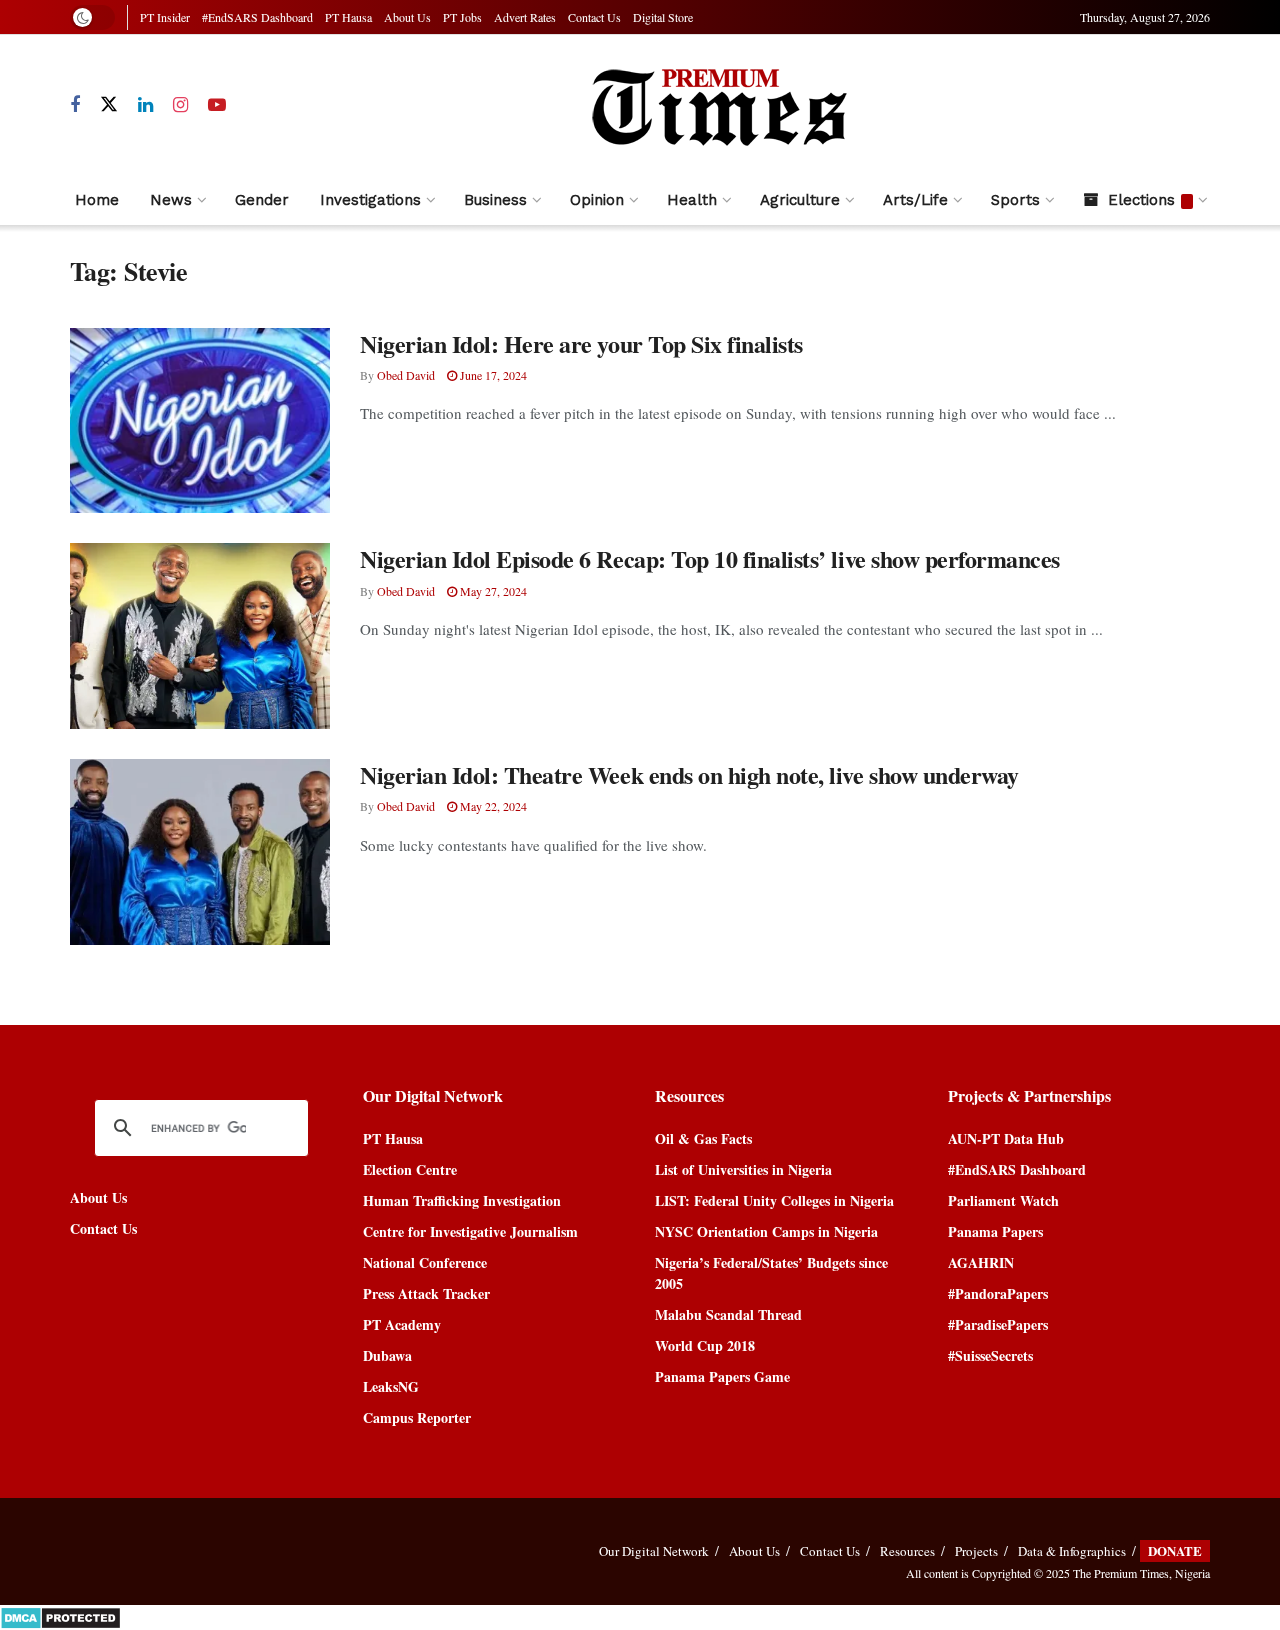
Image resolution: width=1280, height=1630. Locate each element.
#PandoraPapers (998, 1293)
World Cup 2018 (705, 1345)
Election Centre (410, 1169)
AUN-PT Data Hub (1006, 1138)
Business (495, 200)
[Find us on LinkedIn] (145, 105)
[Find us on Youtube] (217, 105)
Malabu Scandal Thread (728, 1314)
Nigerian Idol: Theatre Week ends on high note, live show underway (689, 774)
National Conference (425, 1262)
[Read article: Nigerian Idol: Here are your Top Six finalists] (200, 421)
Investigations (370, 200)
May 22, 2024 (492, 806)
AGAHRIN (981, 1262)
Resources (907, 1551)
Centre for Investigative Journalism (470, 1231)
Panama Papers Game (722, 1376)
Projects (976, 1551)
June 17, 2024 (492, 375)
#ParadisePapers (998, 1324)
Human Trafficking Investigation (462, 1200)
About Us (407, 17)
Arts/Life (915, 200)
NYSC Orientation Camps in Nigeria (766, 1231)
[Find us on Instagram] (180, 105)
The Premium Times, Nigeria (1141, 1573)
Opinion (597, 200)
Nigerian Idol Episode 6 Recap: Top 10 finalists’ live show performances (710, 558)
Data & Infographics (1072, 1551)
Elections (1141, 200)
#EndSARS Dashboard (257, 17)
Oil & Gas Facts (703, 1138)
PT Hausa (348, 17)
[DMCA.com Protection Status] (60, 1615)
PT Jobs (462, 17)
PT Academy (402, 1324)
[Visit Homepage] (718, 105)
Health (692, 200)
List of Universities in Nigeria (743, 1169)
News (171, 200)
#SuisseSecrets (990, 1355)
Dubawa (387, 1355)
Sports (1015, 200)
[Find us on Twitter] (109, 105)
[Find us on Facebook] (75, 105)
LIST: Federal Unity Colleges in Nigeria (774, 1200)
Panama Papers (995, 1231)
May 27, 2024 (492, 591)
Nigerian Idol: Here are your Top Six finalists (581, 343)
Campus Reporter (417, 1417)
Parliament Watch (1003, 1200)
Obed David (406, 375)
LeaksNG (391, 1386)
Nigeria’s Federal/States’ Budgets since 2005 (771, 1273)
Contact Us (594, 17)
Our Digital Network (654, 1551)
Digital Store (663, 17)
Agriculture (800, 200)
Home (97, 200)
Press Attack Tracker (426, 1293)
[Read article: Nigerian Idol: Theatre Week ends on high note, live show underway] (200, 852)
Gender (262, 200)
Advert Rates (525, 17)
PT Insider (165, 17)
